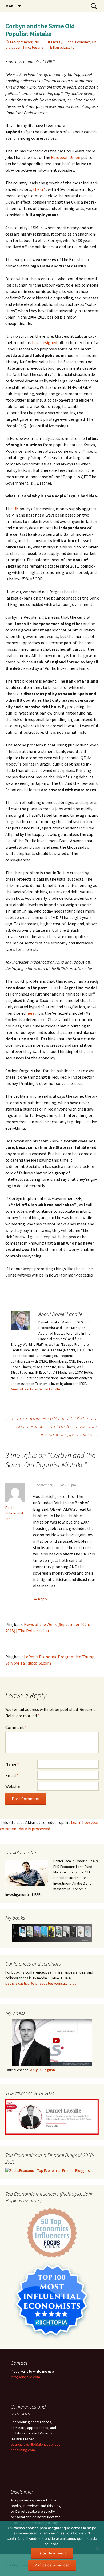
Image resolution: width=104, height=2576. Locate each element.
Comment (16, 1727)
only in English (42, 2070)
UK (16, 509)
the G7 (39, 189)
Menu (11, 6)
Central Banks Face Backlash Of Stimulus (52, 1418)
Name (12, 1764)
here (31, 1013)
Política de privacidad (52, 2565)
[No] (97, 2549)
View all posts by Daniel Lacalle (38, 1389)
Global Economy (77, 42)
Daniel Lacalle (64, 47)
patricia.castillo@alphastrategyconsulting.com (42, 1983)
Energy (57, 42)
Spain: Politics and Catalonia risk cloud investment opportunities (57, 1430)
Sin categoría (33, 47)
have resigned (45, 342)
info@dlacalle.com (25, 2377)
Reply (43, 1599)
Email (12, 1775)
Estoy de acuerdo (52, 2553)
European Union (66, 157)
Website (13, 1786)
